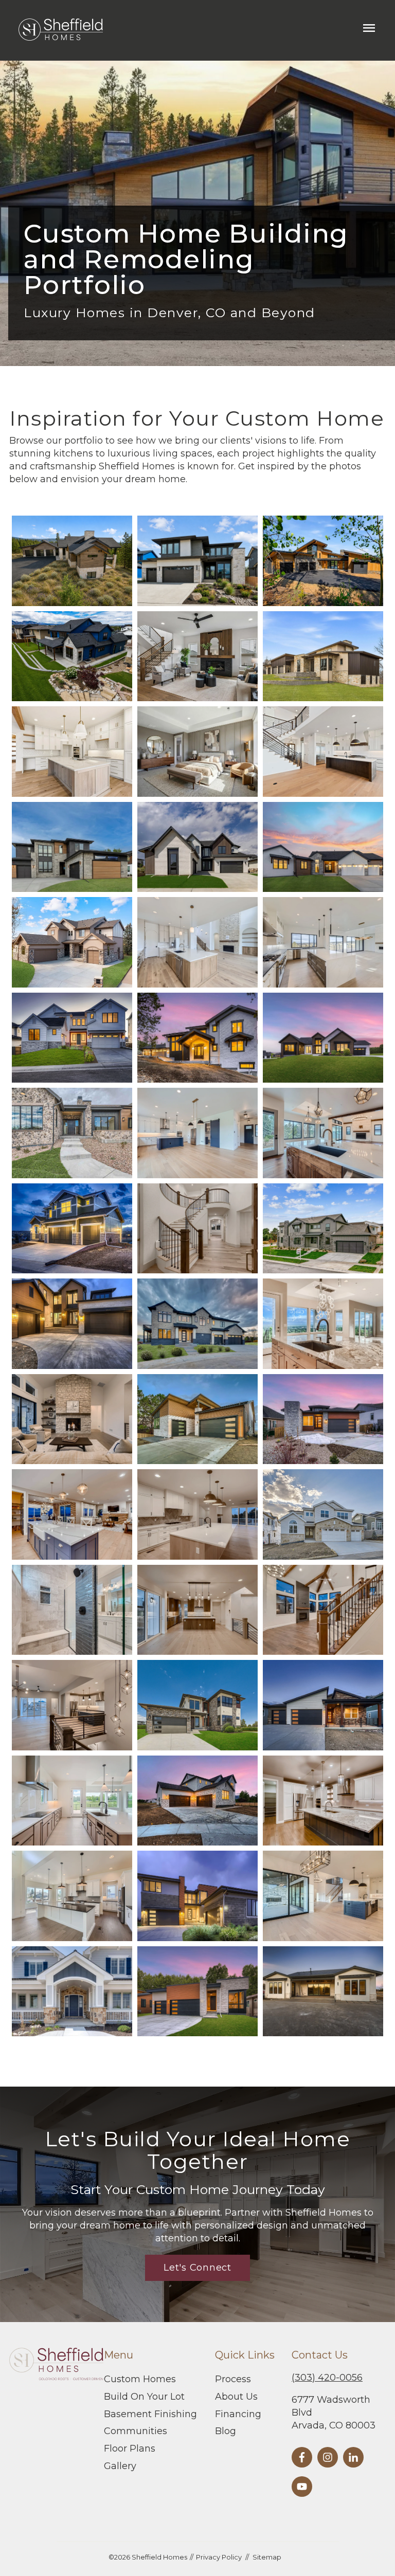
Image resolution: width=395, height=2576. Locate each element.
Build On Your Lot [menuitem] (144, 2397)
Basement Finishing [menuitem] (150, 2414)
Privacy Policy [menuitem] (219, 2557)
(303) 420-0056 (327, 2378)
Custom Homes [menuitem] (140, 2379)
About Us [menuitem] (236, 2397)
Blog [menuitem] (226, 2431)
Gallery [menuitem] (120, 2466)
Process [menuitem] (233, 2379)
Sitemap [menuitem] (267, 2557)
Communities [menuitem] (136, 2431)
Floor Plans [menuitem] (130, 2449)
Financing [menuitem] (238, 2414)
